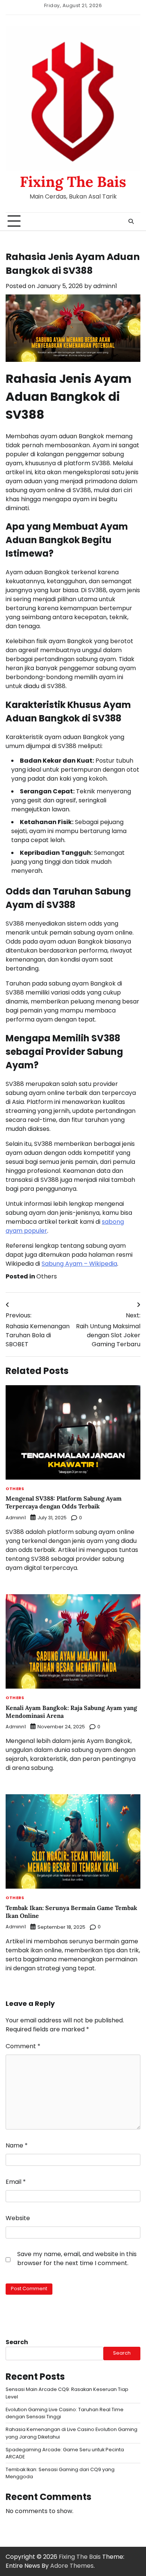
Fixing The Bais (73, 182)
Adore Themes (72, 2566)
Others (47, 1276)
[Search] (131, 221)
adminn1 (105, 286)
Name (17, 2145)
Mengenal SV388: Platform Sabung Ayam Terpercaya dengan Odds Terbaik (64, 1502)
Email (16, 2182)
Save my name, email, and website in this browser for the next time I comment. (77, 2259)
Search (17, 2342)
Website (18, 2218)
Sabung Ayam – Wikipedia (79, 1264)
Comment (23, 2046)
